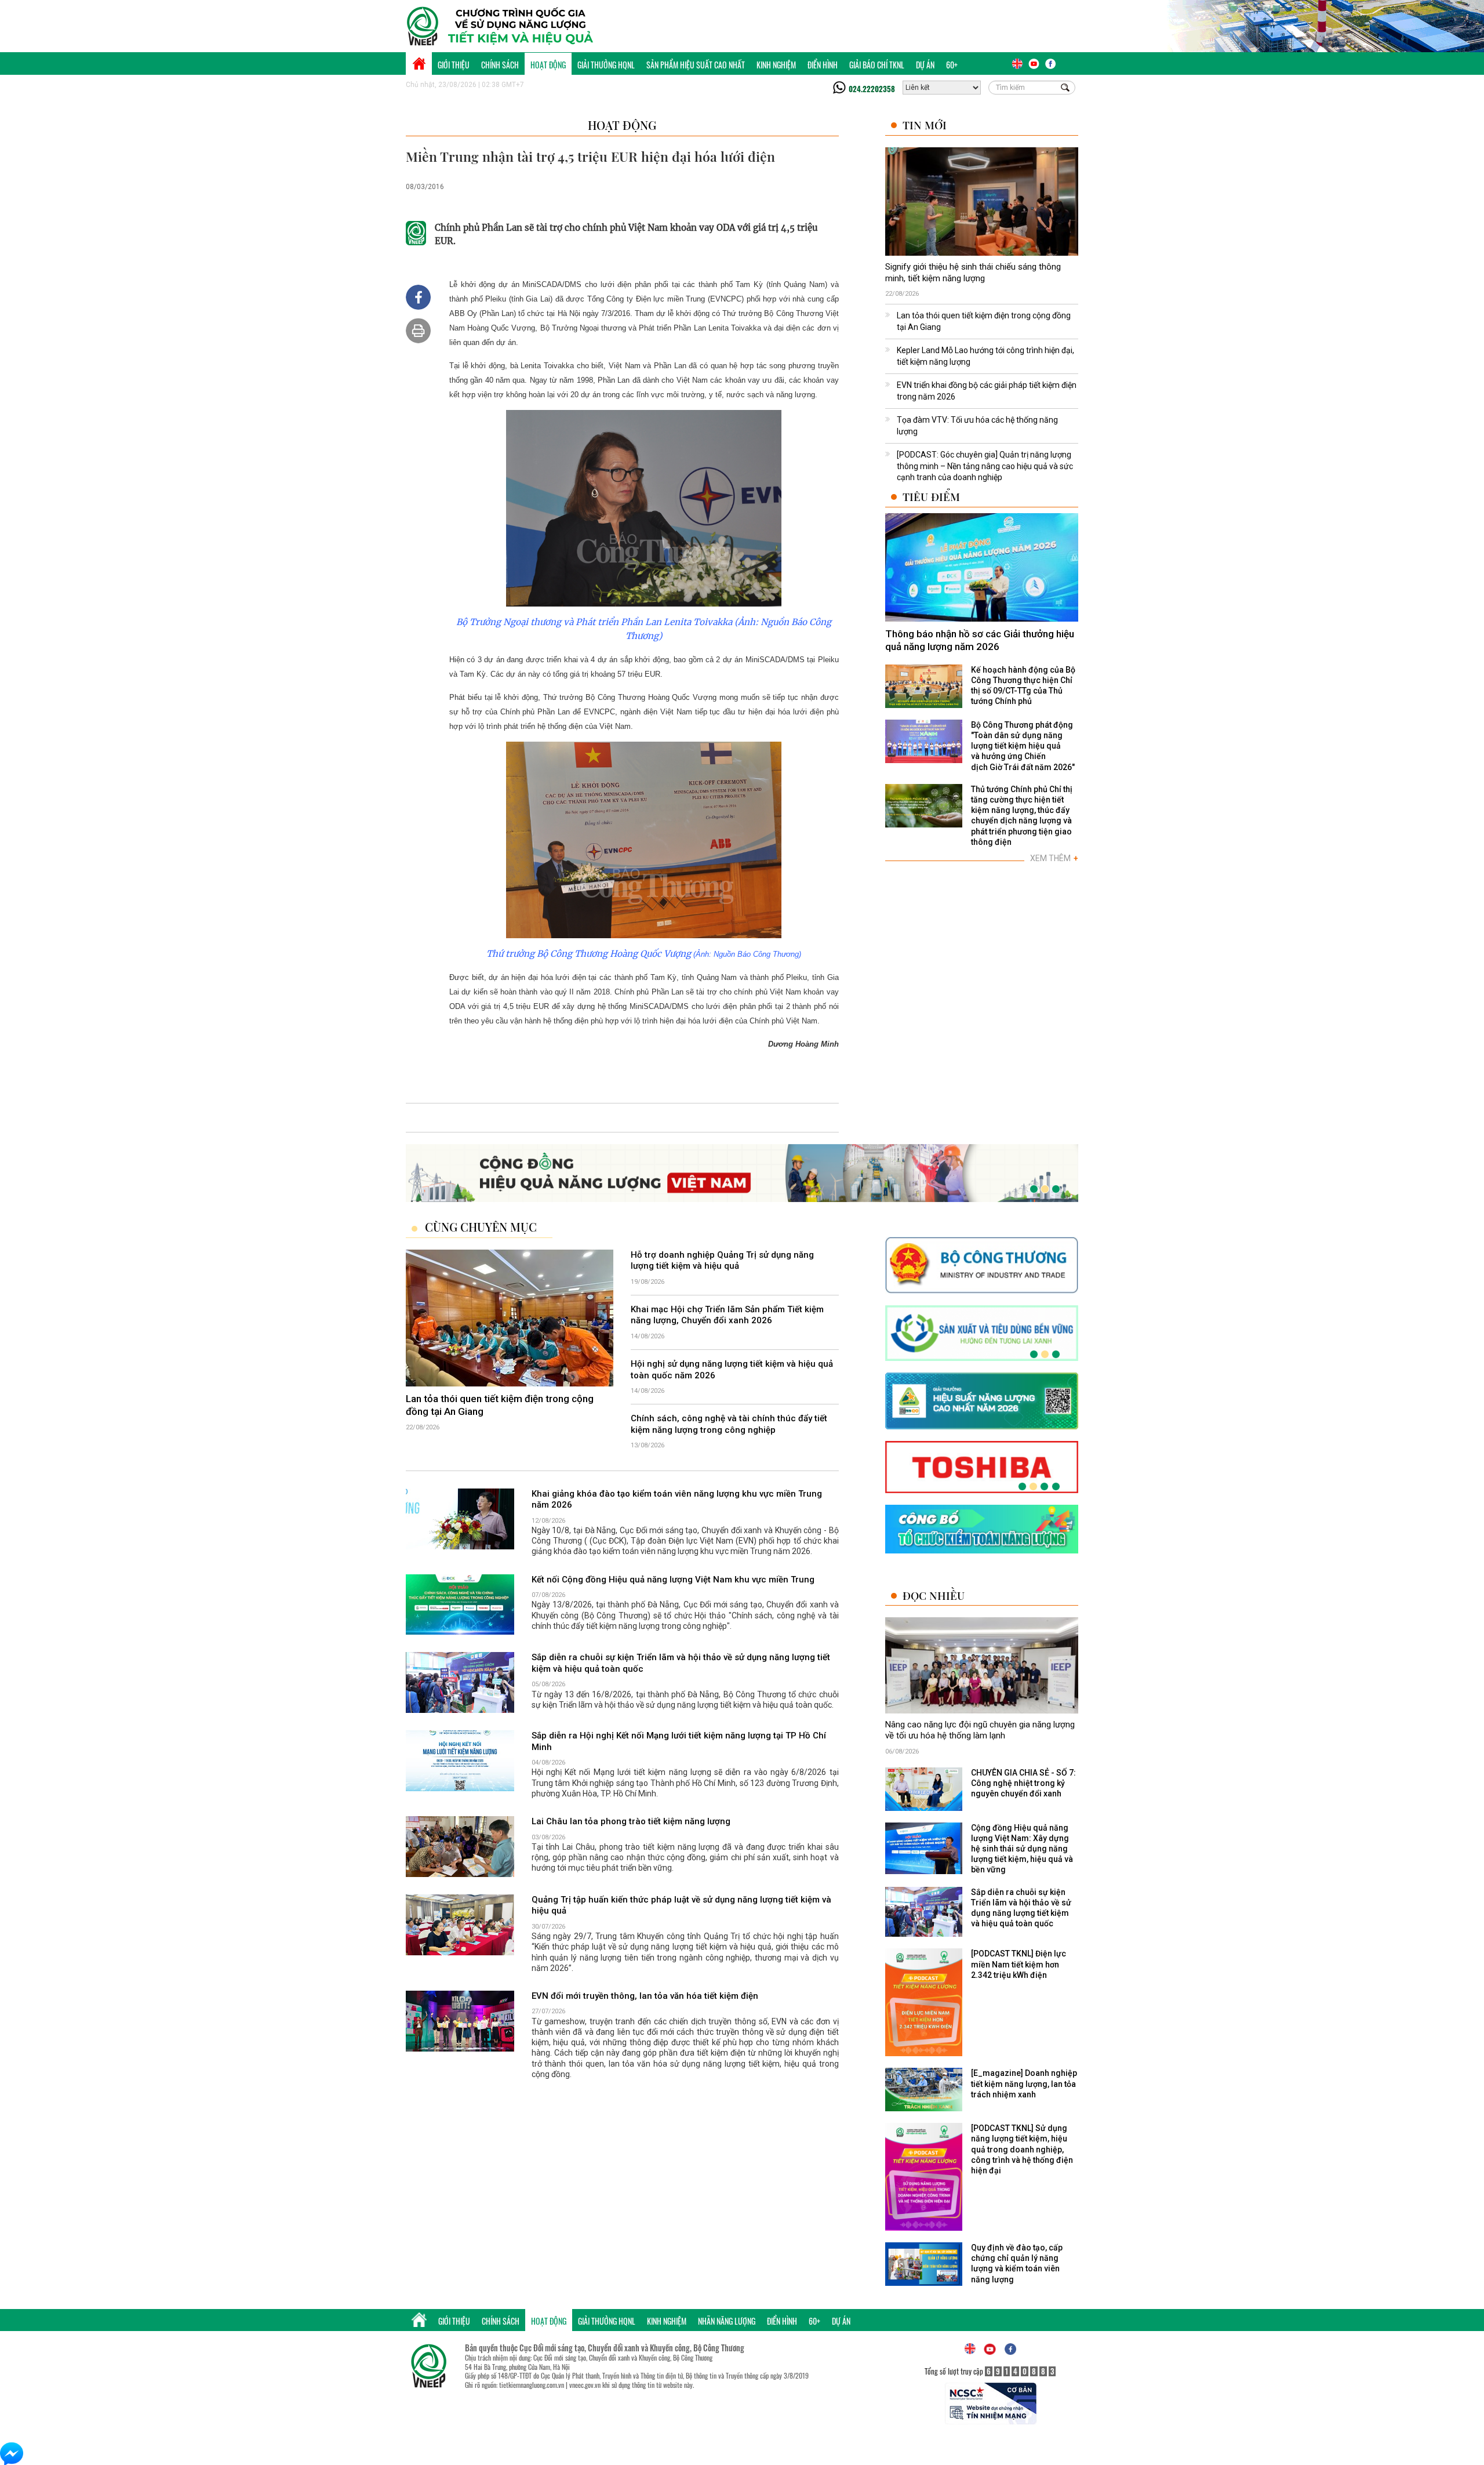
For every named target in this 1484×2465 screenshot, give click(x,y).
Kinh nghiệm (776, 65)
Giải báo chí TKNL (877, 65)
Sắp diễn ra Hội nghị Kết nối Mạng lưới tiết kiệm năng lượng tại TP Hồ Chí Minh (679, 1741)
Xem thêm (1054, 858)
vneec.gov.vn (585, 2385)
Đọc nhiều (934, 1595)
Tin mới (925, 125)
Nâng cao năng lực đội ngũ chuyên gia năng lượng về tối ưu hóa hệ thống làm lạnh (980, 1730)
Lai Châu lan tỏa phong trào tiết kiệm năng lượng (631, 1821)
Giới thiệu (454, 65)
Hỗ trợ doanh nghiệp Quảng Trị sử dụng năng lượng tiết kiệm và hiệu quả (722, 1261)
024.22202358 (872, 89)
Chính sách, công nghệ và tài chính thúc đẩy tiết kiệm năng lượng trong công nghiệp (729, 1424)
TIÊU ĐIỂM (931, 497)
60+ (952, 65)
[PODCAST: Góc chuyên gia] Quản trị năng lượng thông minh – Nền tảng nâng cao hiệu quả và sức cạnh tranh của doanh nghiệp (985, 466)
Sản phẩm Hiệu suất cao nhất (696, 65)
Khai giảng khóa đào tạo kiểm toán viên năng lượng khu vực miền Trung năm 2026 (677, 1500)
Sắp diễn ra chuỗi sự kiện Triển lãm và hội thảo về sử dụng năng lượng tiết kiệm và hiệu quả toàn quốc (681, 1663)
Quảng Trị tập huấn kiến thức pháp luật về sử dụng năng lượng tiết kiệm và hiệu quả (681, 1905)
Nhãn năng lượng (727, 2321)
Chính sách (500, 65)
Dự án (925, 65)
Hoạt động (548, 65)
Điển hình (823, 65)
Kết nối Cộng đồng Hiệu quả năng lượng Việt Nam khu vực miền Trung (673, 1580)
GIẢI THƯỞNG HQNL (606, 65)
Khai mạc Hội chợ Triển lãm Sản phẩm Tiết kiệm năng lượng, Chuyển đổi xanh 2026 (727, 1315)
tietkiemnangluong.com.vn (532, 2385)
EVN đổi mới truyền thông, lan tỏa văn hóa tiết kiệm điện (645, 1996)
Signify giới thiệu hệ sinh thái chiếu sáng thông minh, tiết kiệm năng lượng (973, 273)
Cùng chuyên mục (481, 1227)
